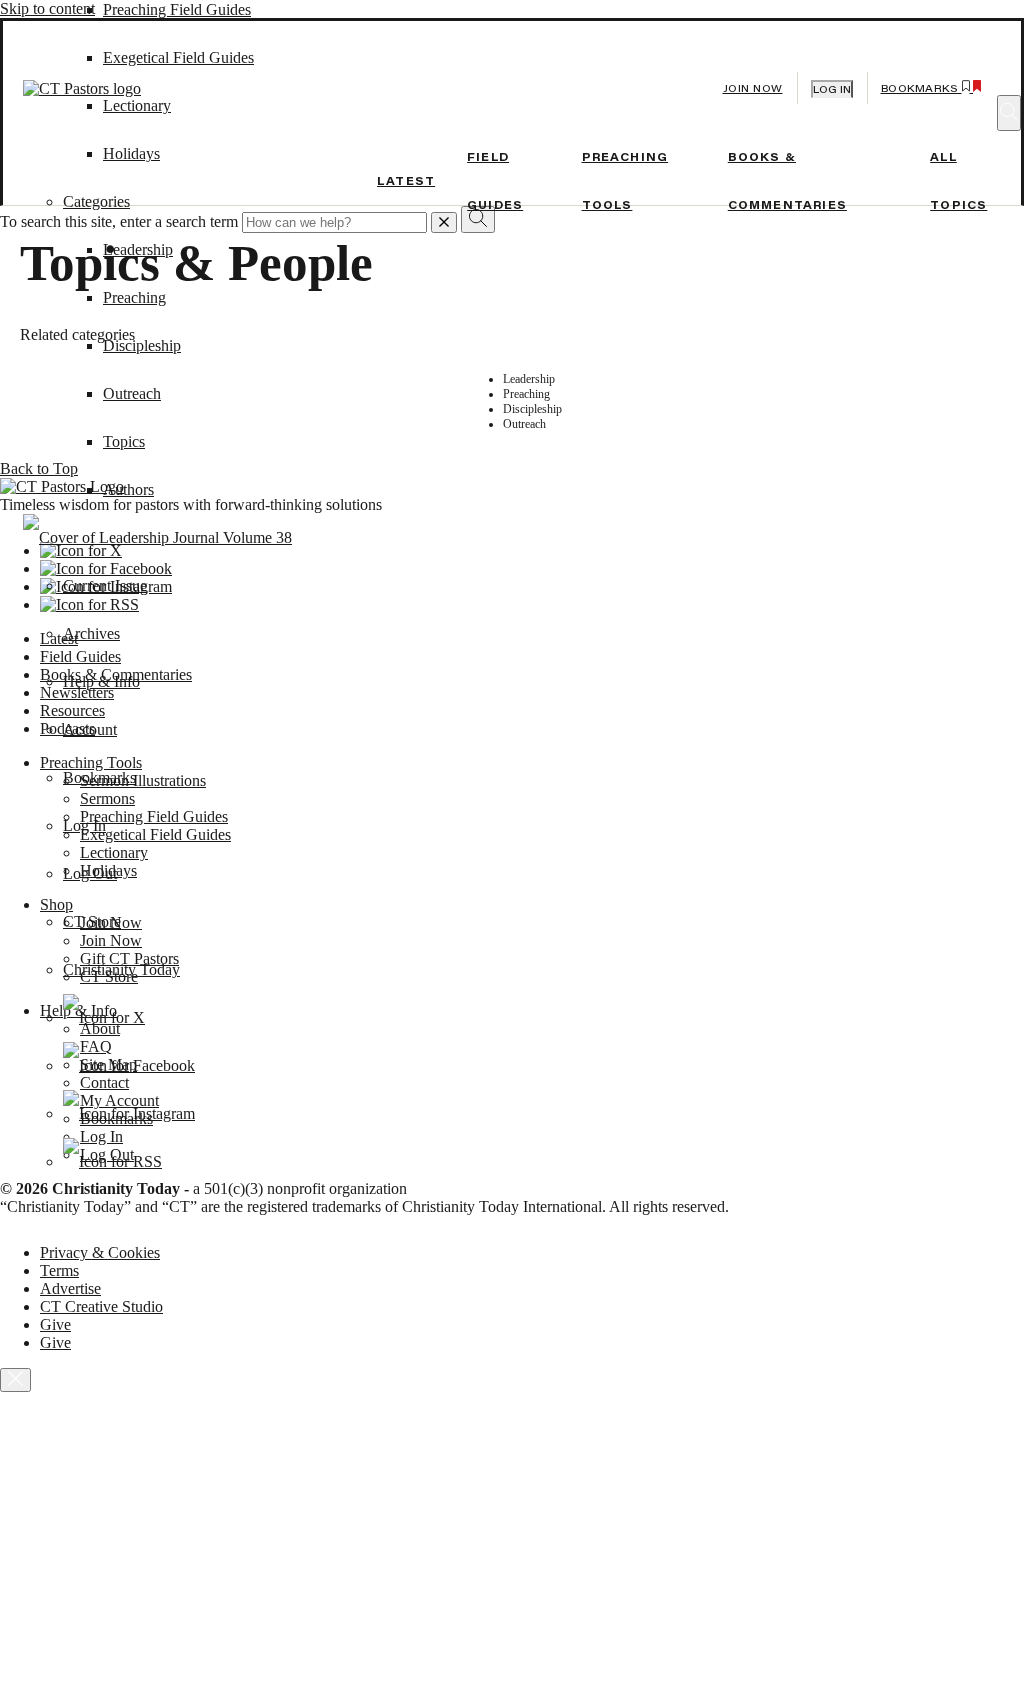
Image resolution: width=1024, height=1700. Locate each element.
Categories (96, 201)
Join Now (753, 88)
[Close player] (15, 1380)
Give (55, 1324)
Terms (59, 1270)
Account (90, 729)
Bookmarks (99, 777)
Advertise (70, 1288)
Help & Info (101, 681)
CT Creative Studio (101, 1306)
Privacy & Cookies (100, 1252)
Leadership (138, 249)
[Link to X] (104, 1017)
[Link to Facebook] (129, 1065)
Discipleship (142, 345)
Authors (128, 489)
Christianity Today (121, 969)
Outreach (132, 393)
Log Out (90, 873)
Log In (84, 825)
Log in (832, 89)
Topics (124, 441)
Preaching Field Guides (177, 9)
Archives (91, 633)
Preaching (134, 297)
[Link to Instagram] (129, 1113)
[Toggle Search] (1009, 113)
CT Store (92, 921)
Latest (406, 181)
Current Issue (105, 585)
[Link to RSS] (112, 1161)
